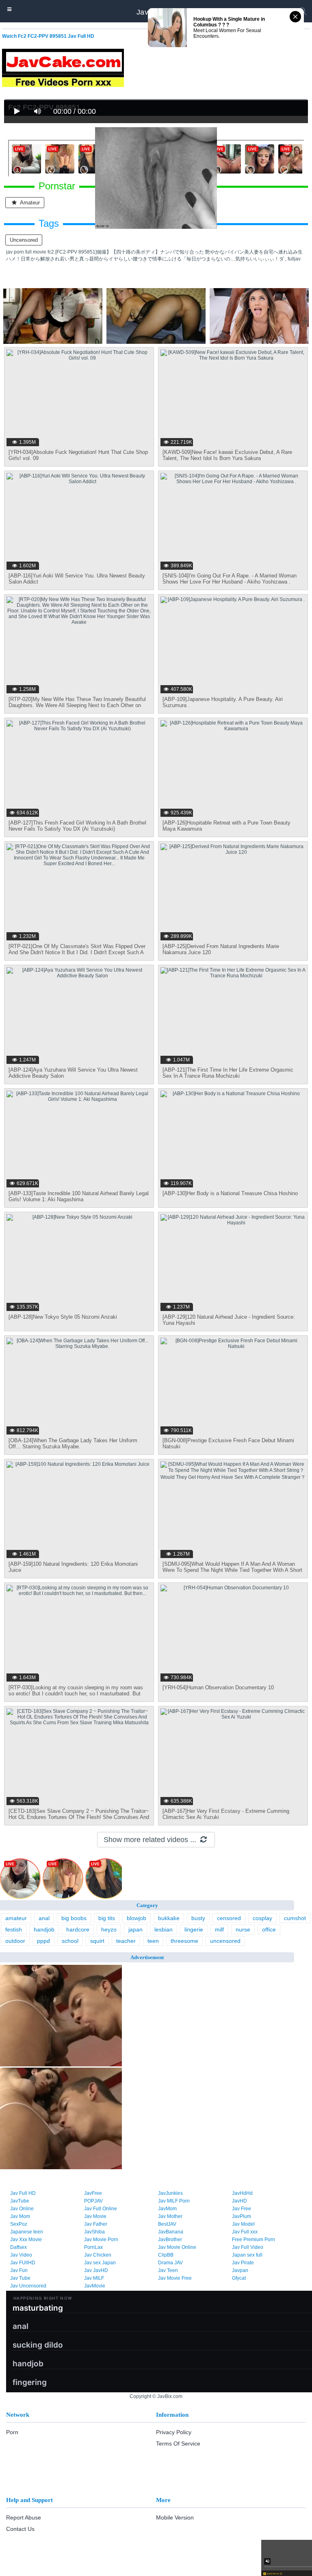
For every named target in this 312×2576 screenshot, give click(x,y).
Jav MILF (94, 2278)
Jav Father (96, 2224)
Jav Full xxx (245, 2232)
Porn (12, 2432)
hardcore (78, 1929)
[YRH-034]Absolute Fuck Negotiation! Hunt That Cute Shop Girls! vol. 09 (78, 455)
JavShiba (94, 2232)
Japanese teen (27, 2232)
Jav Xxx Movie (26, 2240)
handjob (44, 1929)
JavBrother (170, 2240)
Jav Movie (95, 2216)
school (70, 1941)
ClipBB (166, 2255)
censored (229, 1918)
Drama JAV (170, 2263)
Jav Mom (20, 2216)
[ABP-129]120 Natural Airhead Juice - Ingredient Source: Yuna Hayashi (229, 1320)
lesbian (164, 1929)
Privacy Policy (174, 2432)
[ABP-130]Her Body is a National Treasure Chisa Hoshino (230, 1193)
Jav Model (243, 2224)
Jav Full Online (101, 2209)
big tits (107, 1918)
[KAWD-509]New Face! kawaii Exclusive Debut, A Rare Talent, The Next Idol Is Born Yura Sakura (227, 455)
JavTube (20, 2201)
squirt (97, 1941)
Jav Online (22, 2209)
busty (198, 1918)
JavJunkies (170, 2193)
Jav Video (21, 2255)
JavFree (93, 2193)
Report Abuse (24, 2517)
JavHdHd (242, 2193)
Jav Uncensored (28, 2286)
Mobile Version (175, 2517)
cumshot (295, 1918)
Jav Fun (19, 2270)
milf (219, 1929)
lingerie (194, 1929)
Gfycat (239, 2278)
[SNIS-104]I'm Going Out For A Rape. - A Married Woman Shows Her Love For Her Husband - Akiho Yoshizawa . (230, 579)
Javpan (240, 2270)
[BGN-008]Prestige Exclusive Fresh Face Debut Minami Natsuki (228, 1443)
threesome (184, 1941)
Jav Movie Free (175, 2278)
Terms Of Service (178, 2444)
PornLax (93, 2247)
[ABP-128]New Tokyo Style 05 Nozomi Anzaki (63, 1317)
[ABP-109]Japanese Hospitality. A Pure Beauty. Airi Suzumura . (223, 702)
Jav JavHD (96, 2270)
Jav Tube (20, 2278)
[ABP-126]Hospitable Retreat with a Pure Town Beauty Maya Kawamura (226, 826)
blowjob (136, 1918)
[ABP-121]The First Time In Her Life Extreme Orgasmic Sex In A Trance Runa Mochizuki (228, 1073)
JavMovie (95, 2286)
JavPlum (242, 2216)
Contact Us (20, 2529)
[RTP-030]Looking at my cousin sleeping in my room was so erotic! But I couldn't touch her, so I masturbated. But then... (76, 1694)
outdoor (15, 1941)
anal (44, 1918)
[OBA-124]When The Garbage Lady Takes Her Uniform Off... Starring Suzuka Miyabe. (73, 1443)
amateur (16, 1918)
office (269, 1929)
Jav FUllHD (23, 2263)
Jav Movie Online (177, 2247)
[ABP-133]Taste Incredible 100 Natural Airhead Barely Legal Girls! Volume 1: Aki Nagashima (79, 1196)
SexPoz (19, 2224)
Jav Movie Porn (101, 2240)
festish (14, 1929)
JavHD (239, 2201)
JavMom (167, 2209)
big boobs (74, 1918)
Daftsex (18, 2247)
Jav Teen (168, 2270)
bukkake (169, 1918)
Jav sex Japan (100, 2263)
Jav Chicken (98, 2255)
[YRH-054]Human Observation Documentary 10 (218, 1687)
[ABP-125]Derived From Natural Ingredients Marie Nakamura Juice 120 (221, 949)
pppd (43, 1941)
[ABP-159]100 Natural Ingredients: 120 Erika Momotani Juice (73, 1567)
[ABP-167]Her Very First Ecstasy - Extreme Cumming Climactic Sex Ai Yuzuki (226, 1814)
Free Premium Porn (253, 2240)
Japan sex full (247, 2255)
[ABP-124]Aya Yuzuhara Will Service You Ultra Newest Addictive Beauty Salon (73, 1073)
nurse (243, 1929)
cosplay (262, 1918)
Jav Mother (170, 2216)
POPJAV (93, 2201)
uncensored (24, 240)
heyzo (109, 1929)
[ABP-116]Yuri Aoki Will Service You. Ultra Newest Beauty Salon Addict (77, 579)
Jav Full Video (248, 2247)
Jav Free (242, 2209)
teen (153, 1941)
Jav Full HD (23, 2193)
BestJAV (167, 2224)
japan (135, 1929)
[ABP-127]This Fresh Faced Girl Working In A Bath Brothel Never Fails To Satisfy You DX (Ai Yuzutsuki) (77, 826)
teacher (126, 1941)
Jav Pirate (243, 2263)
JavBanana (171, 2232)
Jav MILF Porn (174, 2201)
